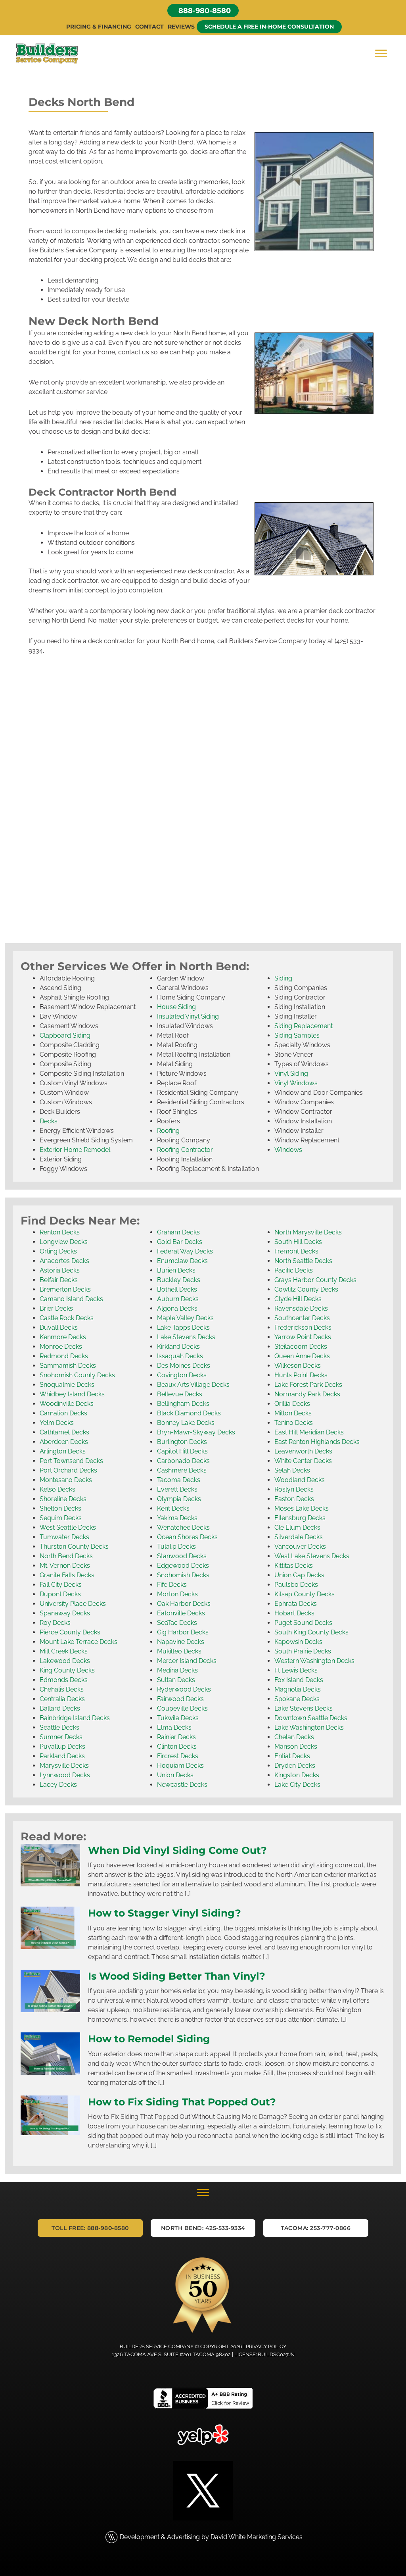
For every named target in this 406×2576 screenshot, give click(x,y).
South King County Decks (311, 1632)
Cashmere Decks (182, 1470)
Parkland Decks (62, 1756)
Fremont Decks (296, 1251)
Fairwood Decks (180, 1699)
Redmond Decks (64, 1356)
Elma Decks (174, 1727)
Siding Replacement (304, 1026)
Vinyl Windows (296, 1083)
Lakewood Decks (65, 1661)
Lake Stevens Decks (186, 1337)
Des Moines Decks (184, 1366)
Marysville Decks (64, 1766)
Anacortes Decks (64, 1261)
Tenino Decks (294, 1423)
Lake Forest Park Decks (308, 1385)
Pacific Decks (294, 1270)
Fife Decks (172, 1585)
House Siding (176, 1007)
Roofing (168, 1131)
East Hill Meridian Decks (309, 1432)
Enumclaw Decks (182, 1261)
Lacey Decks (58, 1785)
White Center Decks (303, 1461)
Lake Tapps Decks (183, 1327)
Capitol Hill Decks (182, 1451)
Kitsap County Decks (304, 1594)
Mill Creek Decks (64, 1651)
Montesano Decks (66, 1480)
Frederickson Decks (303, 1327)
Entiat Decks (292, 1756)
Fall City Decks (61, 1585)
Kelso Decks (57, 1489)
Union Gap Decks (299, 1575)
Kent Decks (173, 1508)
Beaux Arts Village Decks (193, 1385)
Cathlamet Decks (64, 1432)
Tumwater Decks (64, 1537)
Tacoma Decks (179, 1480)
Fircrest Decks (178, 1756)
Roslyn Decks (294, 1489)
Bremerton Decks (65, 1289)
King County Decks (67, 1670)
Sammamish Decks (68, 1366)
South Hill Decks (298, 1242)
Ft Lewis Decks (296, 1670)
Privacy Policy (266, 2346)
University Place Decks (73, 1604)
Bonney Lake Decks (186, 1423)
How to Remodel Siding (149, 2039)
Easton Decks (294, 1499)
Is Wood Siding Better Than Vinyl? (177, 1976)
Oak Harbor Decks (184, 1604)
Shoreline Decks (63, 1499)
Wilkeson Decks (298, 1366)
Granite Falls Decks (67, 1575)
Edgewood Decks (183, 1566)
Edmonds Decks (64, 1680)
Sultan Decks (176, 1680)
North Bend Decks (66, 1556)
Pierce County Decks (70, 1632)
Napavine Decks (181, 1642)
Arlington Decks (63, 1451)
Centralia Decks (62, 1699)
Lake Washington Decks (309, 1727)
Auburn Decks (178, 1299)
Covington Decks (182, 1375)
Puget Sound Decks (303, 1623)
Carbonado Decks (183, 1461)
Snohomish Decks (183, 1575)
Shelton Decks (60, 1508)
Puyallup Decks (62, 1746)
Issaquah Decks (180, 1356)
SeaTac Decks (177, 1623)
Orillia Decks (292, 1404)
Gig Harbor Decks (183, 1632)
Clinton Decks (177, 1746)
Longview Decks (64, 1242)
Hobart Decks (294, 1613)
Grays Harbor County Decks (315, 1280)
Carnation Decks (63, 1413)
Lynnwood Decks (65, 1775)
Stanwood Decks (182, 1556)
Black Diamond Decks (189, 1413)
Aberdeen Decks (64, 1442)
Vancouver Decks (300, 1547)
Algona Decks (177, 1308)
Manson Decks (296, 1746)
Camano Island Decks (71, 1299)
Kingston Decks (297, 1775)
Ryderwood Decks (184, 1689)
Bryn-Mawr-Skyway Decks (196, 1432)
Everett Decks (177, 1489)
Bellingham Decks (183, 1404)
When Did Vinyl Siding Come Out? (177, 1850)
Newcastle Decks (182, 1785)
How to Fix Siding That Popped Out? (182, 2102)
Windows (288, 1150)
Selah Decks (292, 1470)
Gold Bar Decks (180, 1242)
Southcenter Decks (302, 1318)
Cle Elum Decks (297, 1527)
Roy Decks (55, 1623)
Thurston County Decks (74, 1547)
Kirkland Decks (178, 1347)
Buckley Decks (179, 1280)
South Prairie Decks (303, 1651)
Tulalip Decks (176, 1547)
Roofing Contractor (185, 1150)
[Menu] (381, 54)
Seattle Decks (59, 1727)
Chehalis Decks (62, 1689)
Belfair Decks (59, 1280)
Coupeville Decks (182, 1708)
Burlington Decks (182, 1442)
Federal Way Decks (185, 1251)
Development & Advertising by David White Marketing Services (211, 2537)
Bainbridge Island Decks (75, 1718)
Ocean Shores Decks (187, 1537)
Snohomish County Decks (77, 1375)
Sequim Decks (61, 1518)
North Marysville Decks (308, 1232)
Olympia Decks (179, 1499)
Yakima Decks (177, 1518)
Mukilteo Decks (179, 1651)
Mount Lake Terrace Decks (79, 1642)
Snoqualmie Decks (67, 1385)
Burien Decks (176, 1270)
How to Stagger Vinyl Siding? (165, 1913)
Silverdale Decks (299, 1537)
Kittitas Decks (294, 1566)
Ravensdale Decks (301, 1308)
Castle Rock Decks (67, 1318)
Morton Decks (177, 1594)
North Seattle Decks (303, 1261)
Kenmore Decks (63, 1337)
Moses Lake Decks (302, 1508)
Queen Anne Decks (302, 1356)
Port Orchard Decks (68, 1470)
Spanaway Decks (65, 1613)
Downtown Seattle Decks (311, 1718)
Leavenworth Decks (303, 1451)
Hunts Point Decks (301, 1375)
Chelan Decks (294, 1737)
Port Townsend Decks (71, 1461)
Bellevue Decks (180, 1394)
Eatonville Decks (181, 1613)
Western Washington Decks (314, 1661)
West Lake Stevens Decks (312, 1556)
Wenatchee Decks (183, 1527)
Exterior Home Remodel (75, 1150)
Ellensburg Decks (300, 1518)
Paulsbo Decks (296, 1585)
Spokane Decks (297, 1699)
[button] (203, 11)
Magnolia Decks (298, 1689)
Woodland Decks (300, 1480)
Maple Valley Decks (185, 1318)
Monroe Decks (61, 1347)
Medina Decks (177, 1670)
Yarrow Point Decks (303, 1337)
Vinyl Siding (291, 1074)
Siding (283, 978)
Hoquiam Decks (180, 1766)
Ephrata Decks (296, 1604)
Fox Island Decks (299, 1680)
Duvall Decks (59, 1327)
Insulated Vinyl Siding (188, 1016)
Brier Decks (56, 1308)
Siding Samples (297, 1035)
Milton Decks (293, 1413)
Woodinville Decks (67, 1404)
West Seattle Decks (68, 1527)
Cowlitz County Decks (306, 1289)
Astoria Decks (60, 1270)
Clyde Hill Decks (298, 1299)
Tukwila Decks (178, 1718)
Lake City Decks (297, 1785)
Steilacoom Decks (301, 1347)
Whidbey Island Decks (72, 1394)
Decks (49, 1121)
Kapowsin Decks (298, 1642)
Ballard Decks (60, 1708)
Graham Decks (178, 1232)
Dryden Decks (295, 1766)
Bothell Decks (177, 1289)
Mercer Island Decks (187, 1661)
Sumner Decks (61, 1737)
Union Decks (175, 1775)
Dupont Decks (60, 1594)
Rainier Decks (176, 1737)
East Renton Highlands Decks (317, 1442)
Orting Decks (58, 1251)
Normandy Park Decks (307, 1394)
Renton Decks (60, 1232)
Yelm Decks (57, 1423)
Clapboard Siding (65, 1035)
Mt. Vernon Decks (65, 1566)
